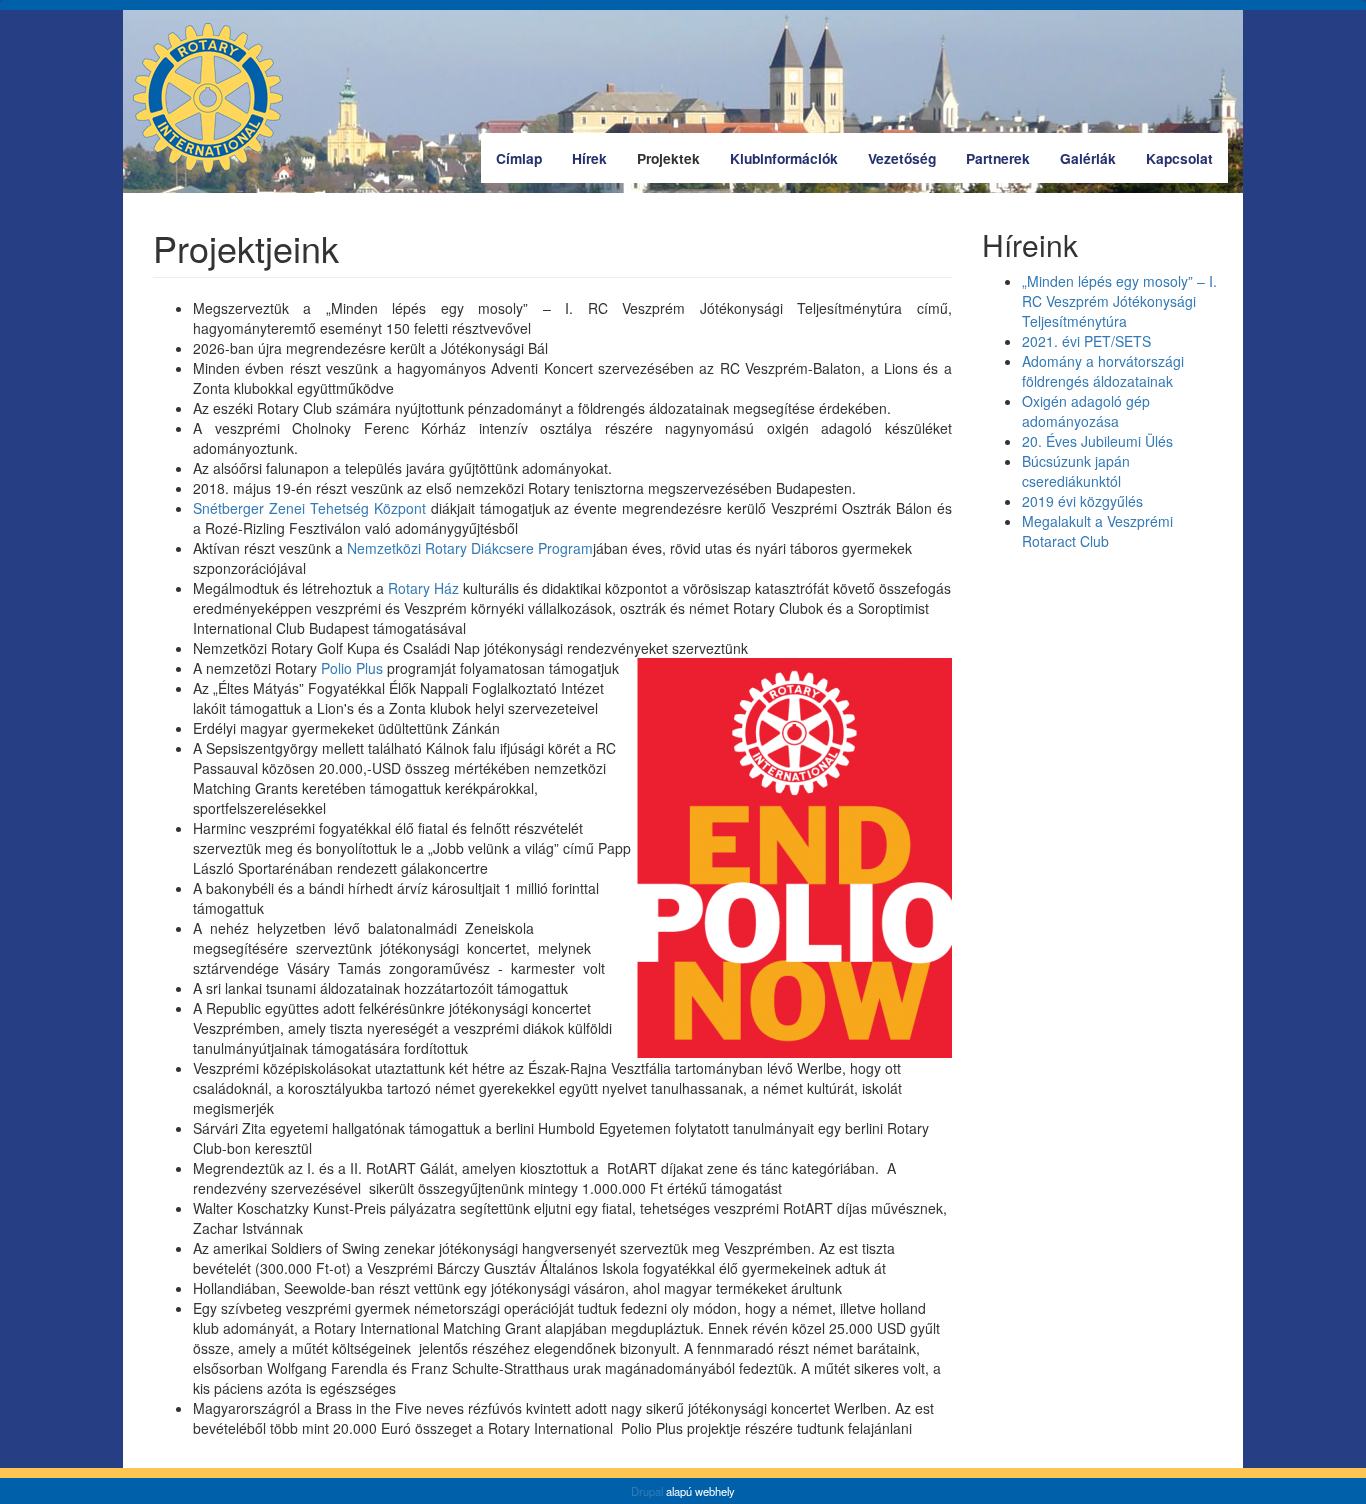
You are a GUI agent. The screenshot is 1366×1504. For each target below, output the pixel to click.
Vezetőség (902, 158)
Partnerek (998, 158)
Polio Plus (352, 668)
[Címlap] (215, 98)
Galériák (1088, 158)
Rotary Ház (423, 588)
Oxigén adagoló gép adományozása (1086, 411)
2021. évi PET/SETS (1086, 341)
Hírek (589, 158)
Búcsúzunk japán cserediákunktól (1076, 471)
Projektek (668, 158)
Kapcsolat (1179, 158)
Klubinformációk (784, 158)
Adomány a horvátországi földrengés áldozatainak (1103, 371)
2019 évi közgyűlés (1082, 501)
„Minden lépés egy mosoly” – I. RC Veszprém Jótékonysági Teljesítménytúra (1119, 301)
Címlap (519, 158)
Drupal (647, 1491)
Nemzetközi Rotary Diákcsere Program (470, 548)
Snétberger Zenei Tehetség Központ (309, 508)
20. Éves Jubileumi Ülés (1097, 441)
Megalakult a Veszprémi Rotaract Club (1097, 531)
